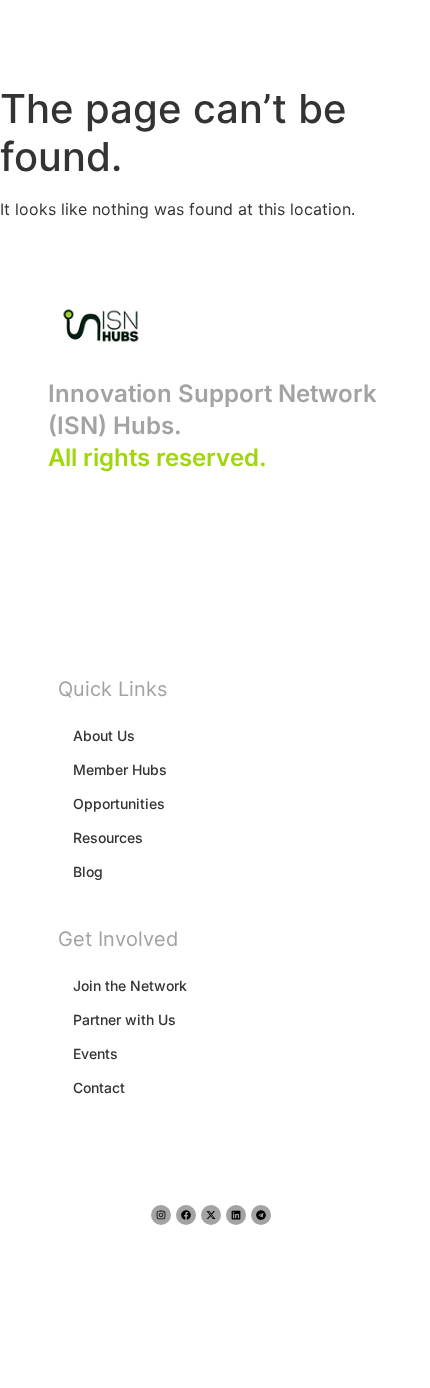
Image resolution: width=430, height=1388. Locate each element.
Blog (88, 871)
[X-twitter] (211, 1215)
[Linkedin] (236, 1215)
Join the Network (130, 985)
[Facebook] (186, 1215)
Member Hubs (120, 769)
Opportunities (119, 803)
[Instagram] (161, 1215)
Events (95, 1053)
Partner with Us (124, 1019)
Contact (99, 1087)
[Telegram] (261, 1215)
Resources (108, 837)
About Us (104, 735)
